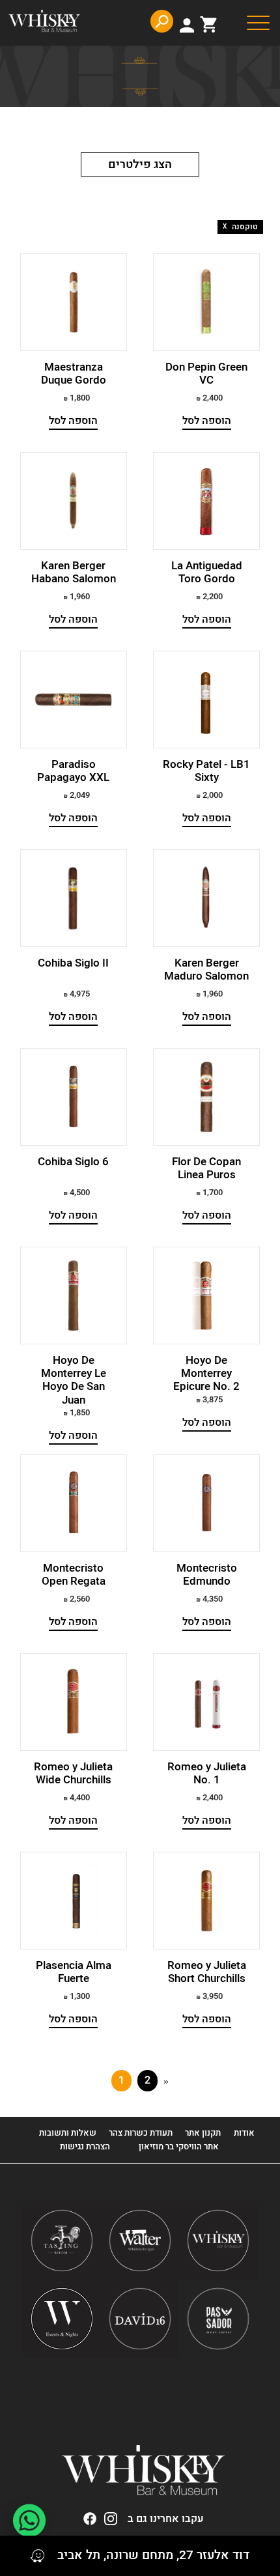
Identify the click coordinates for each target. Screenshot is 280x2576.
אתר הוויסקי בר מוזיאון (178, 2146)
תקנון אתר (203, 2133)
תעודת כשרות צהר (141, 2133)
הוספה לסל (207, 421)
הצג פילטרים (140, 164)
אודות (244, 2133)
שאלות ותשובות (68, 2133)
